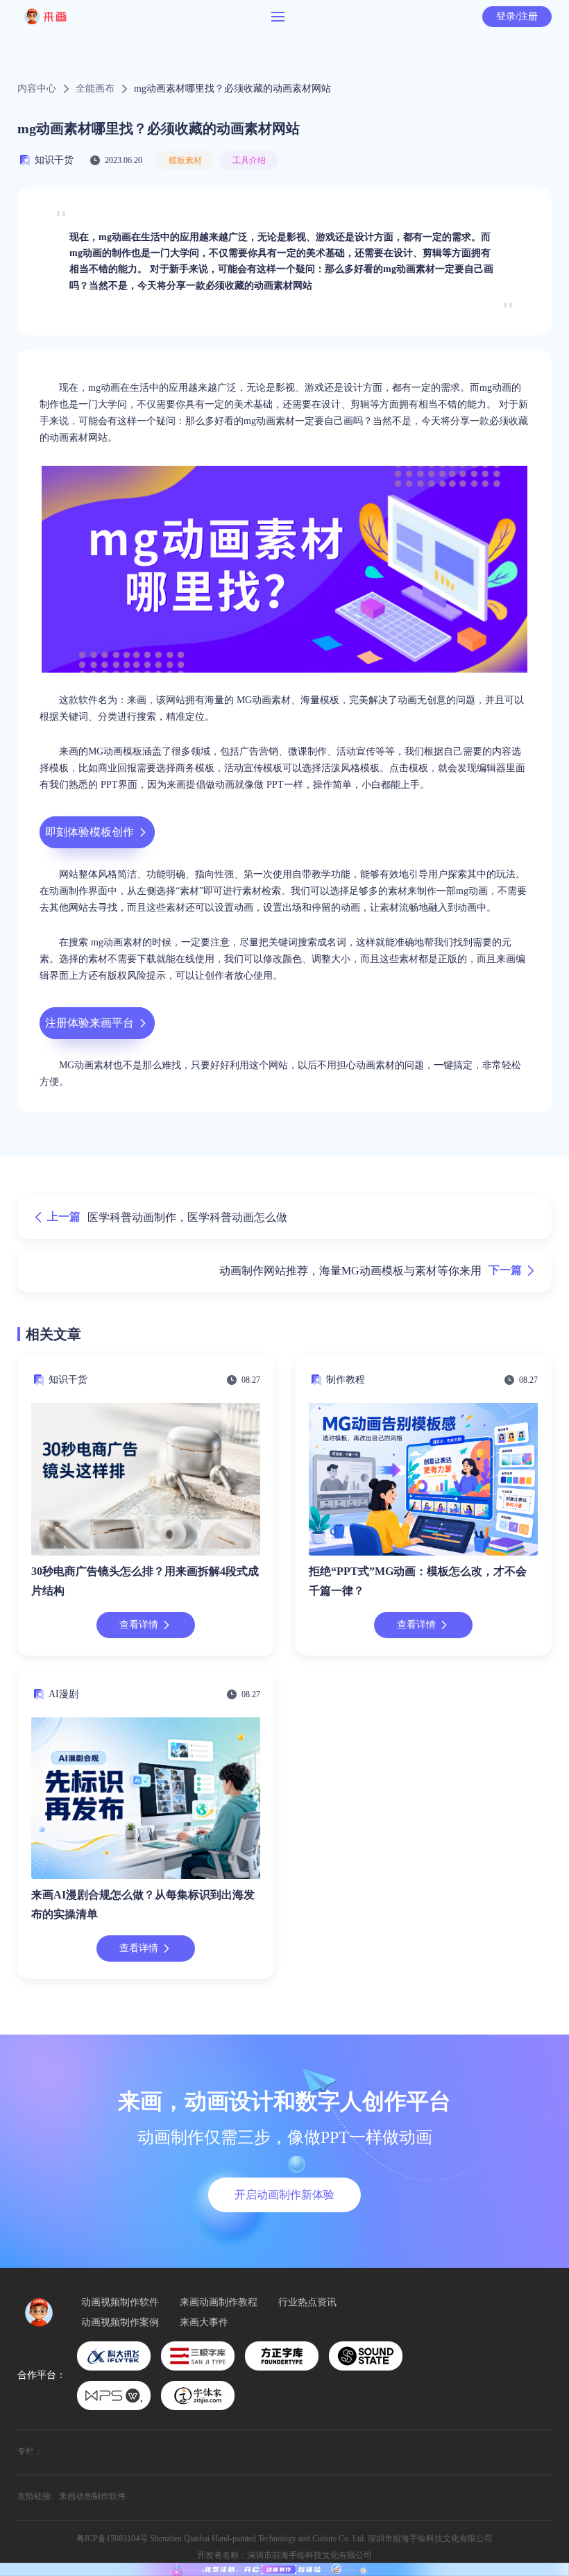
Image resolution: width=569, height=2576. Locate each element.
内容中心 (37, 89)
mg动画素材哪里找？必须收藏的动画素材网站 (232, 89)
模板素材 (185, 160)
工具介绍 (249, 160)
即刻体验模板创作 (90, 832)
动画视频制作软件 (120, 2303)
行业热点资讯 (307, 2303)
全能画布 (95, 89)
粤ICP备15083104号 (112, 2539)
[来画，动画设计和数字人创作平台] (284, 2569)
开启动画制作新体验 (284, 2195)
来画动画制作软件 (92, 2496)
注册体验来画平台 (90, 1023)
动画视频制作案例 (120, 2323)
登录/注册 (517, 16)
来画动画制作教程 (219, 2303)
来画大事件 (204, 2323)
